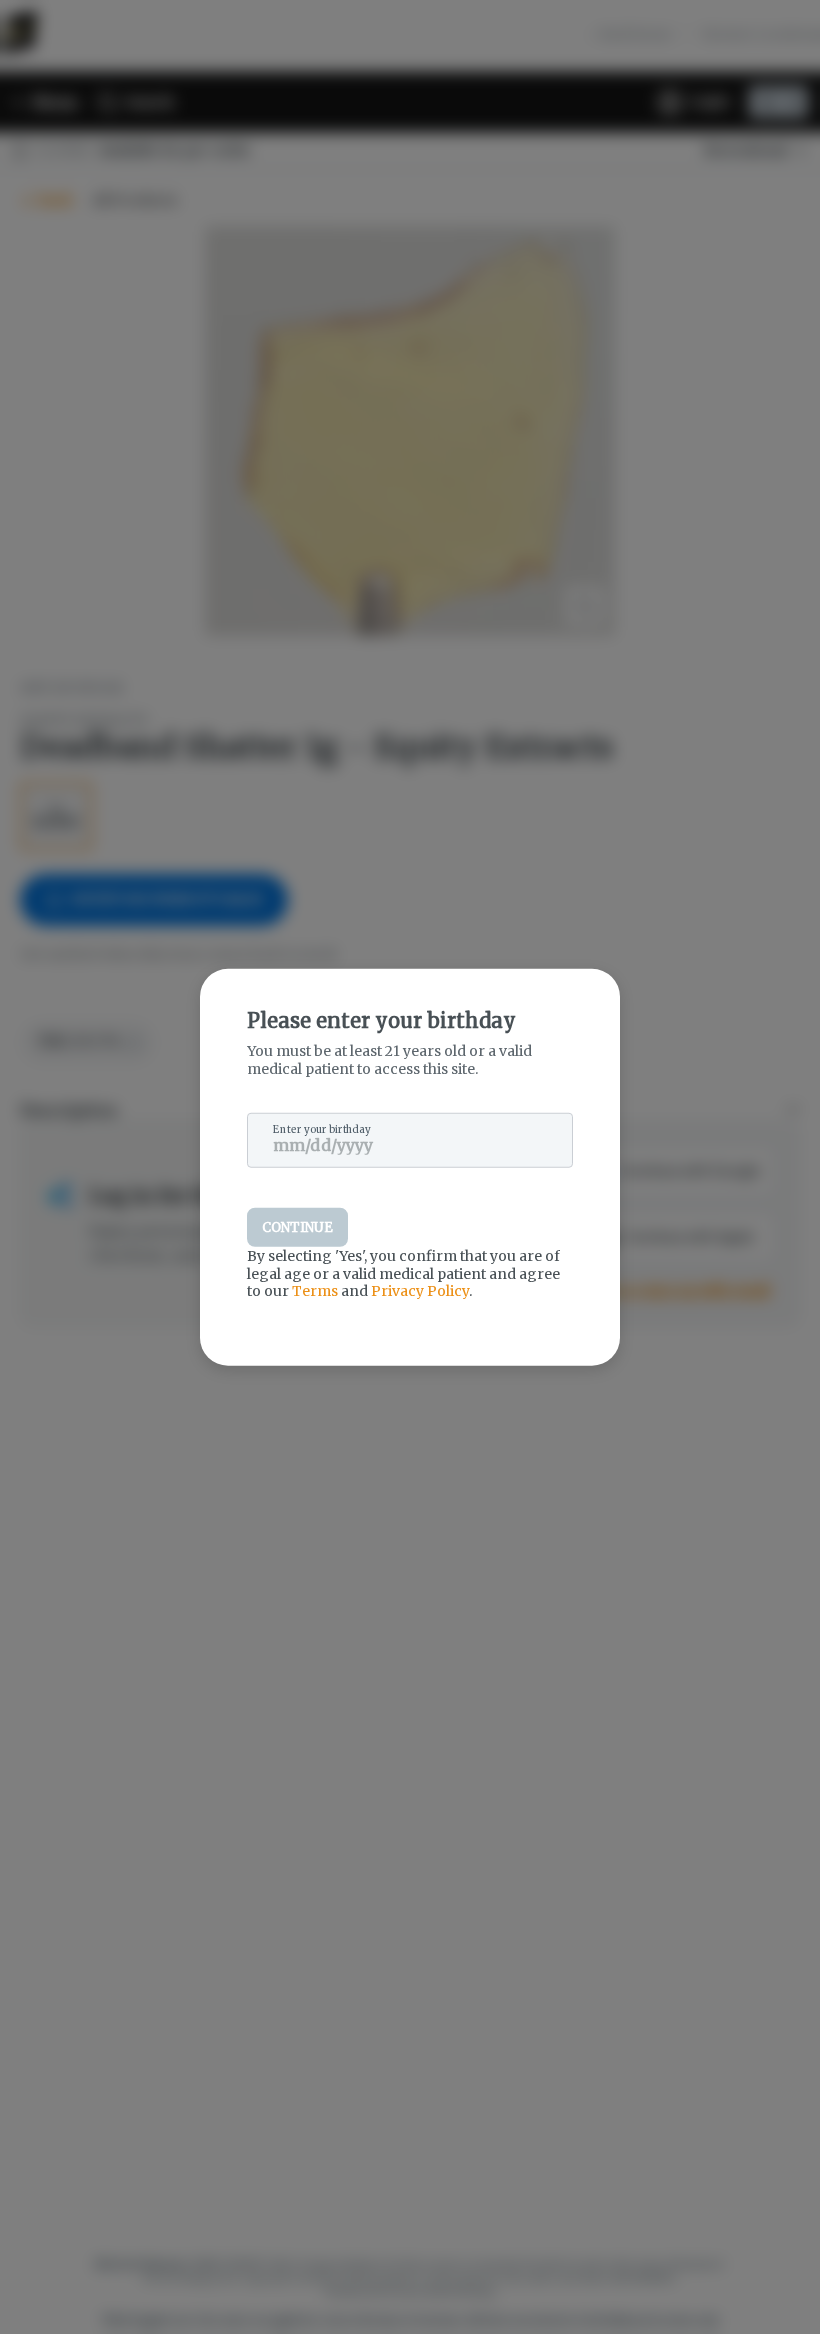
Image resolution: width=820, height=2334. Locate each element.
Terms (315, 1291)
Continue (297, 1227)
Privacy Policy (420, 1291)
